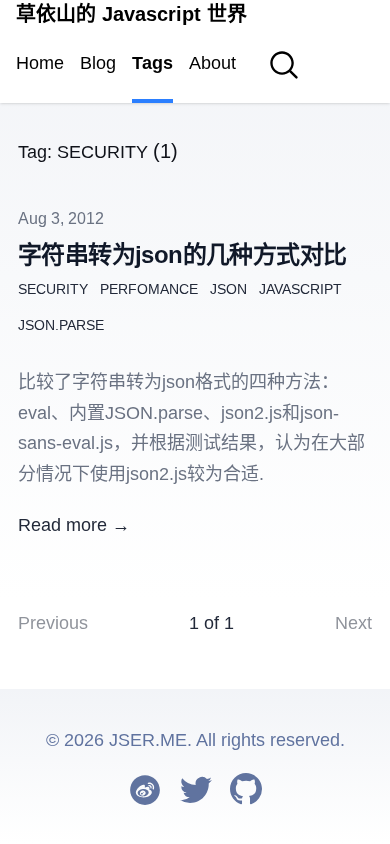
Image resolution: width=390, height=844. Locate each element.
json (228, 289)
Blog (98, 63)
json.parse (61, 325)
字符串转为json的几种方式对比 (182, 254)
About (212, 63)
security (53, 289)
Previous (53, 623)
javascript (300, 289)
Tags (152, 63)
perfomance (149, 289)
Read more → (74, 525)
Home (40, 63)
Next (353, 623)
